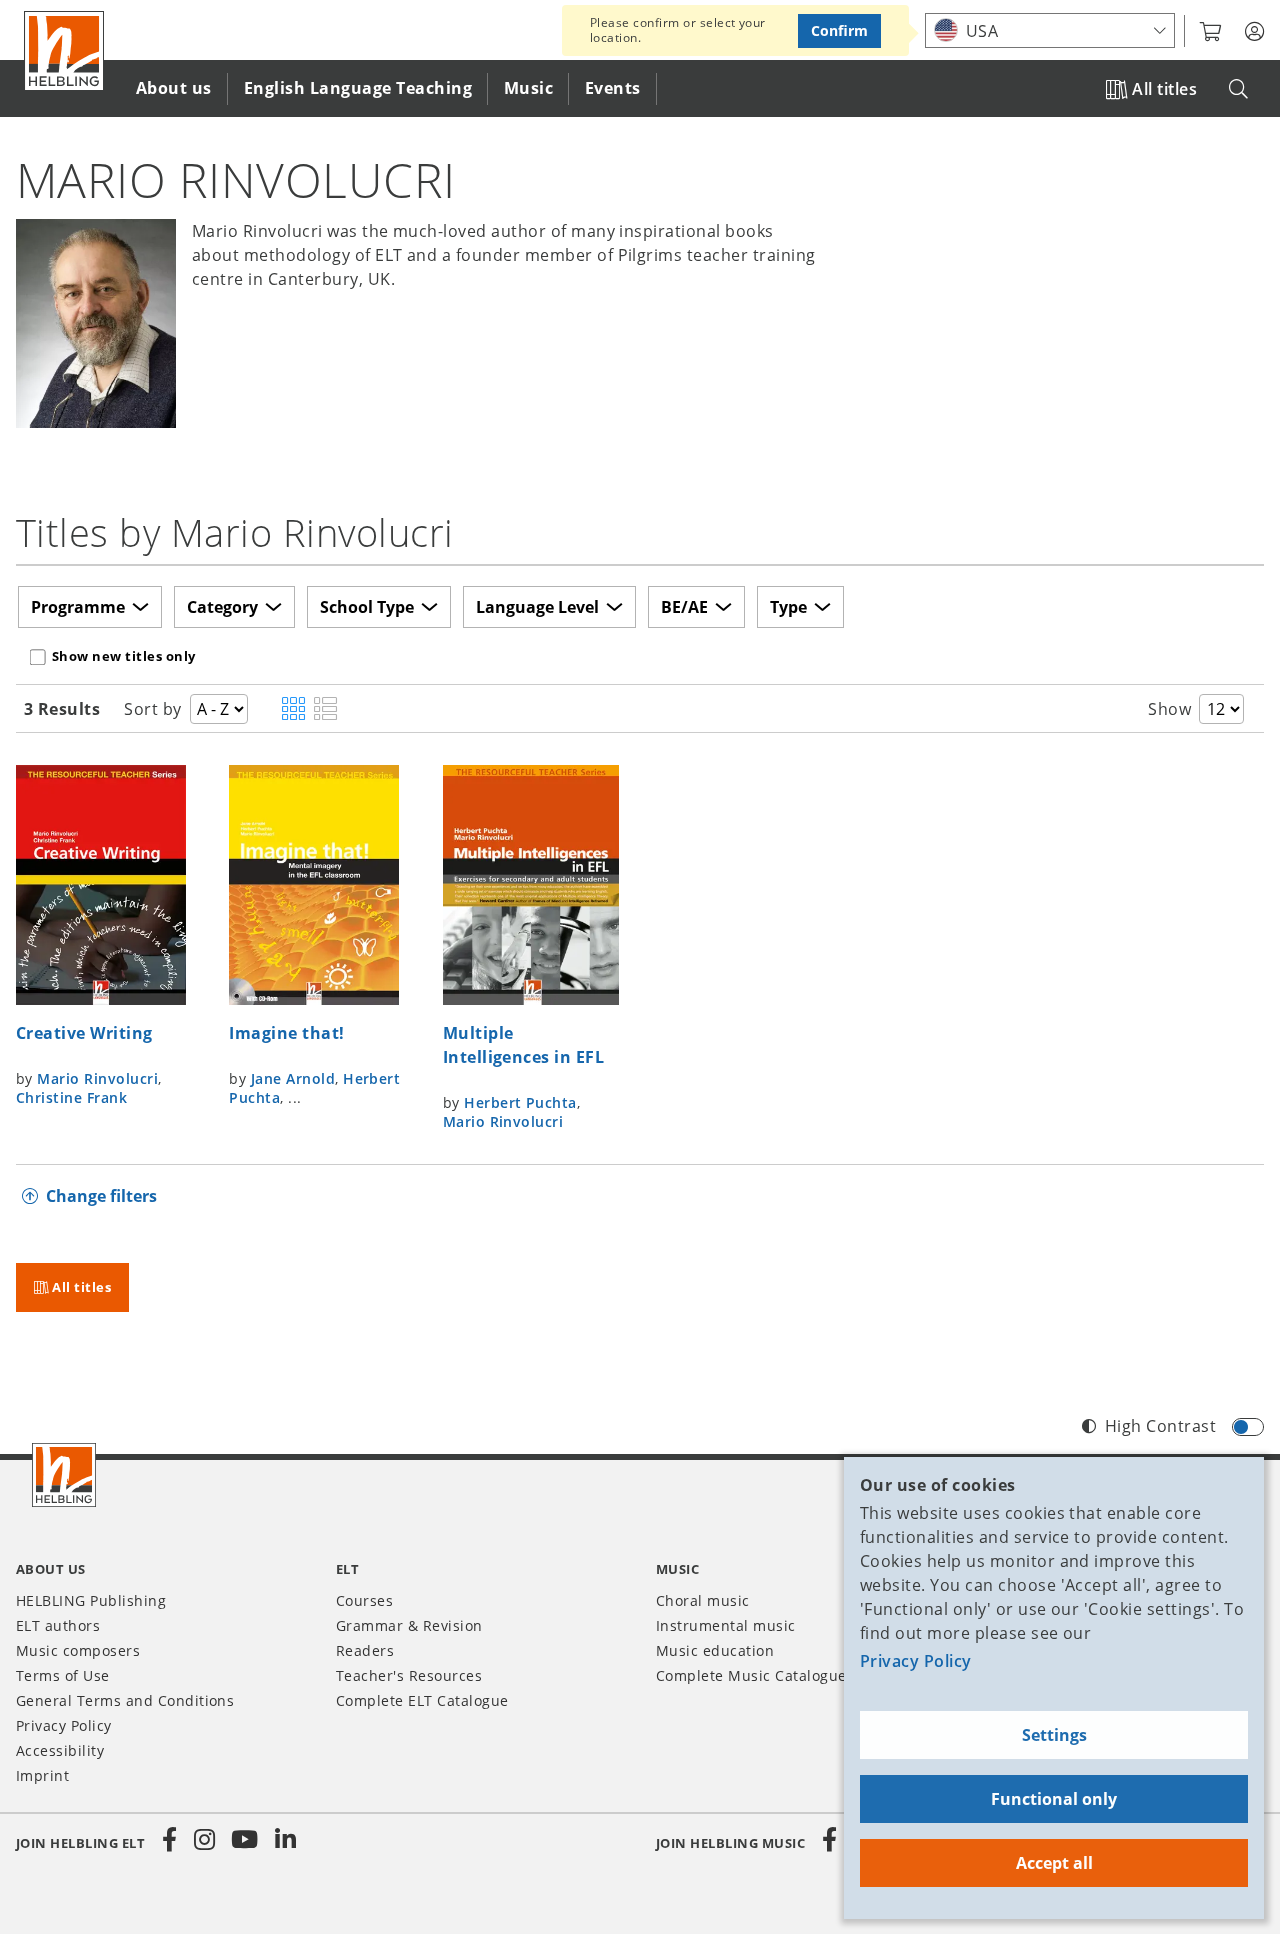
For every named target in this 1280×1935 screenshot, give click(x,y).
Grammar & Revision (409, 1625)
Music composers (78, 1650)
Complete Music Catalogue (751, 1675)
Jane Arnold (293, 1078)
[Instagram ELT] (205, 1840)
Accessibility (60, 1750)
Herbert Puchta (520, 1102)
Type (788, 607)
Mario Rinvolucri (97, 1078)
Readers (365, 1650)
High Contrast (1160, 1426)
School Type (367, 607)
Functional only (1054, 1799)
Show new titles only (124, 656)
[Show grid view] (293, 710)
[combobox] (1050, 30)
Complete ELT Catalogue (422, 1700)
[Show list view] (325, 710)
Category (222, 607)
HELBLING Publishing (91, 1600)
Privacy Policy (916, 1661)
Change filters (101, 1196)
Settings (1054, 1735)
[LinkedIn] (285, 1840)
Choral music (703, 1600)
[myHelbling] (1254, 32)
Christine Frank (71, 1097)
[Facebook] (170, 1840)
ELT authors (58, 1625)
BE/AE (684, 607)
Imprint (42, 1775)
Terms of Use (63, 1675)
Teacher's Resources (409, 1675)
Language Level (537, 607)
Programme (78, 607)
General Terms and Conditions (125, 1700)
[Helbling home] (64, 1475)
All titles (1164, 89)
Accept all (1054, 1863)
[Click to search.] (1238, 89)
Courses (364, 1600)
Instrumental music (726, 1625)
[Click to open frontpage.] (64, 51)
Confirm (839, 30)
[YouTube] (245, 1840)
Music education (715, 1650)
